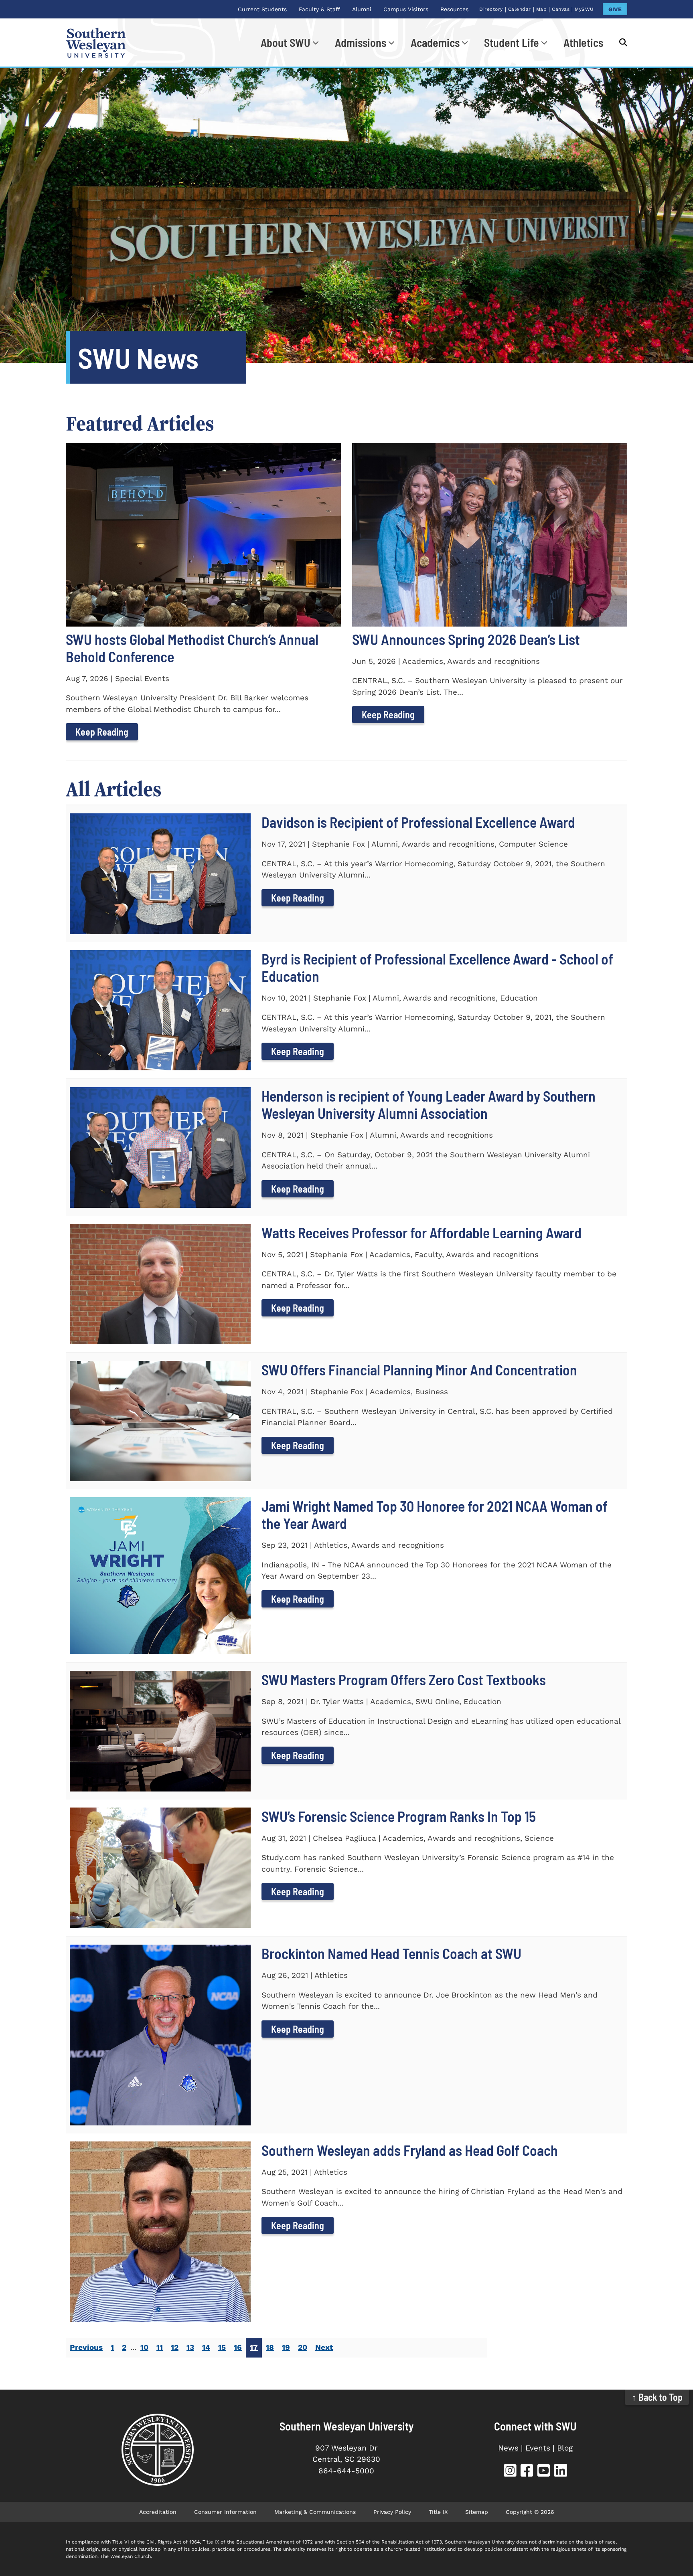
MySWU (584, 9)
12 (175, 2347)
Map (542, 9)
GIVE (615, 9)
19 (286, 2347)
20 (303, 2347)
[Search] (619, 42)
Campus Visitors (406, 9)
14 (206, 2347)
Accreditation (158, 2512)
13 (190, 2347)
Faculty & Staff (319, 9)
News (508, 2448)
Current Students (262, 9)
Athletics (583, 42)
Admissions (361, 42)
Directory (491, 9)
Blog (565, 2448)
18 (270, 2347)
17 (254, 2347)
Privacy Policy (392, 2512)
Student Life (512, 42)
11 (160, 2347)
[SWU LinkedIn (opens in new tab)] (561, 2472)
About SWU (286, 42)
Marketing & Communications (315, 2512)
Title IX (438, 2512)
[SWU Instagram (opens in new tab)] (510, 2472)
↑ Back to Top (657, 2397)
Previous (86, 2347)
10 (144, 2347)
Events (538, 2448)
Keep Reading (102, 732)
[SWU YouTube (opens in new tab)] (544, 2472)
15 (222, 2347)
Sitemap (477, 2512)
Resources (454, 9)
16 (238, 2347)
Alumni (362, 9)
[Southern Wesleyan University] (157, 2450)
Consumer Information (225, 2512)
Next (324, 2347)
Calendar (520, 9)
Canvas (561, 9)
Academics (435, 42)
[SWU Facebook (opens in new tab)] (527, 2472)
